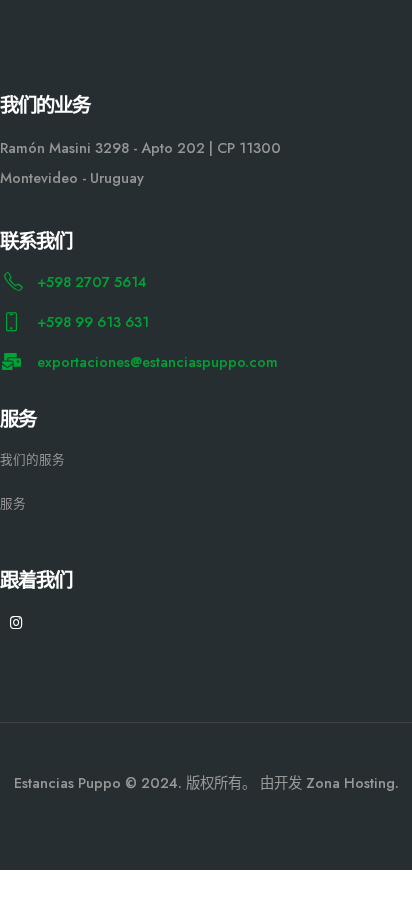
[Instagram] (16, 622)
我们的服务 (32, 459)
